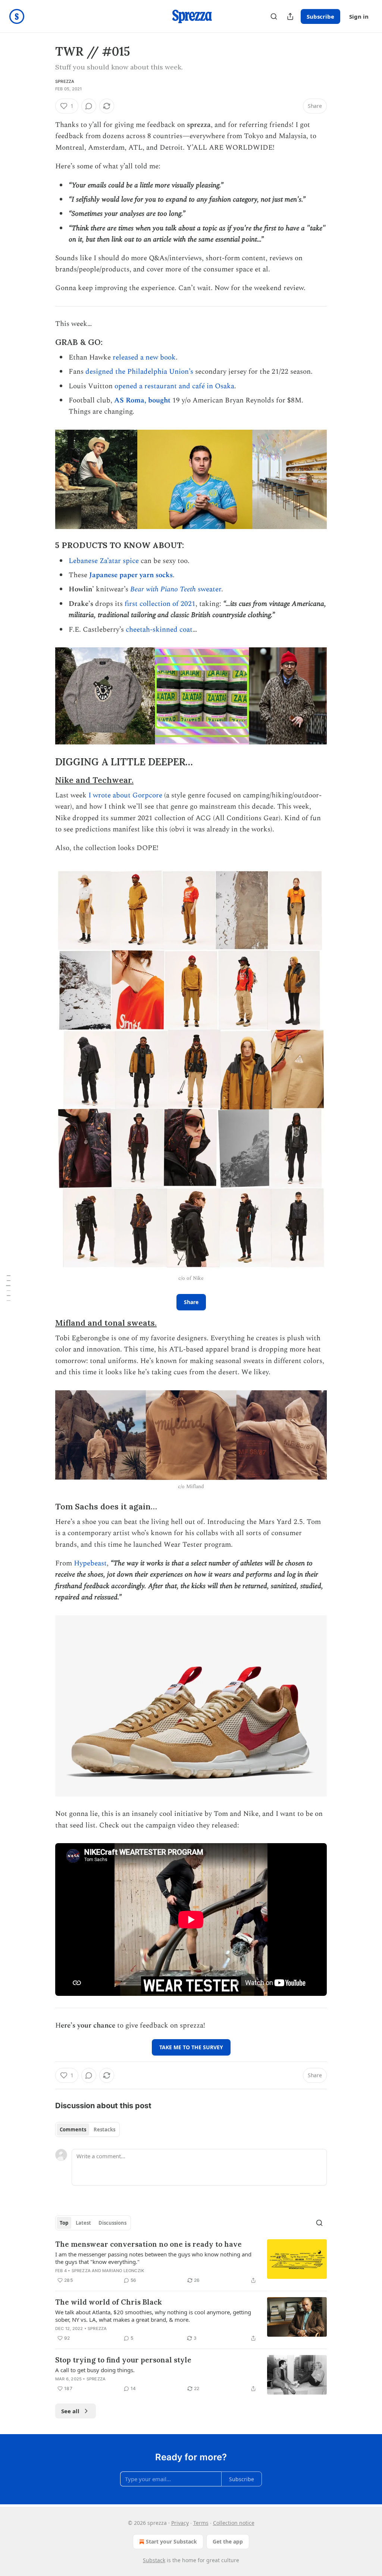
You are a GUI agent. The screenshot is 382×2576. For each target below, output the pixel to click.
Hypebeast (90, 1563)
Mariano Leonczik (123, 2271)
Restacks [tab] (104, 2129)
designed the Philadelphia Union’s (139, 372)
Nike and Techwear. (94, 780)
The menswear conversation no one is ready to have (148, 2244)
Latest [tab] (83, 2223)
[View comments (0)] (89, 106)
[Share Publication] (290, 16)
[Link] (45, 342)
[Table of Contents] (8, 1288)
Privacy (180, 2523)
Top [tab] (64, 2223)
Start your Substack (171, 2541)
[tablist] (87, 2129)
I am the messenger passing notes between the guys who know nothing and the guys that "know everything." (153, 2258)
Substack (154, 2560)
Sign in (359, 16)
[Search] (274, 16)
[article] (191, 2262)
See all (70, 2411)
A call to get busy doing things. (95, 2370)
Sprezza (65, 81)
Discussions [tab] (112, 2223)
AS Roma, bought (142, 400)
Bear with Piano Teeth (164, 589)
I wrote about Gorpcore (125, 795)
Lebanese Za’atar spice (104, 561)
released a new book (144, 357)
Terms (201, 2523)
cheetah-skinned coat (159, 630)
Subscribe (320, 16)
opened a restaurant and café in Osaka (174, 386)
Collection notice (234, 2523)
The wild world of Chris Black (109, 2302)
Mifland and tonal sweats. (106, 1323)
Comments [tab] (73, 2129)
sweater (209, 589)
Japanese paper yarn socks (131, 575)
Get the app (228, 2541)
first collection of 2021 (160, 604)
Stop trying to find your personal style (123, 2360)
